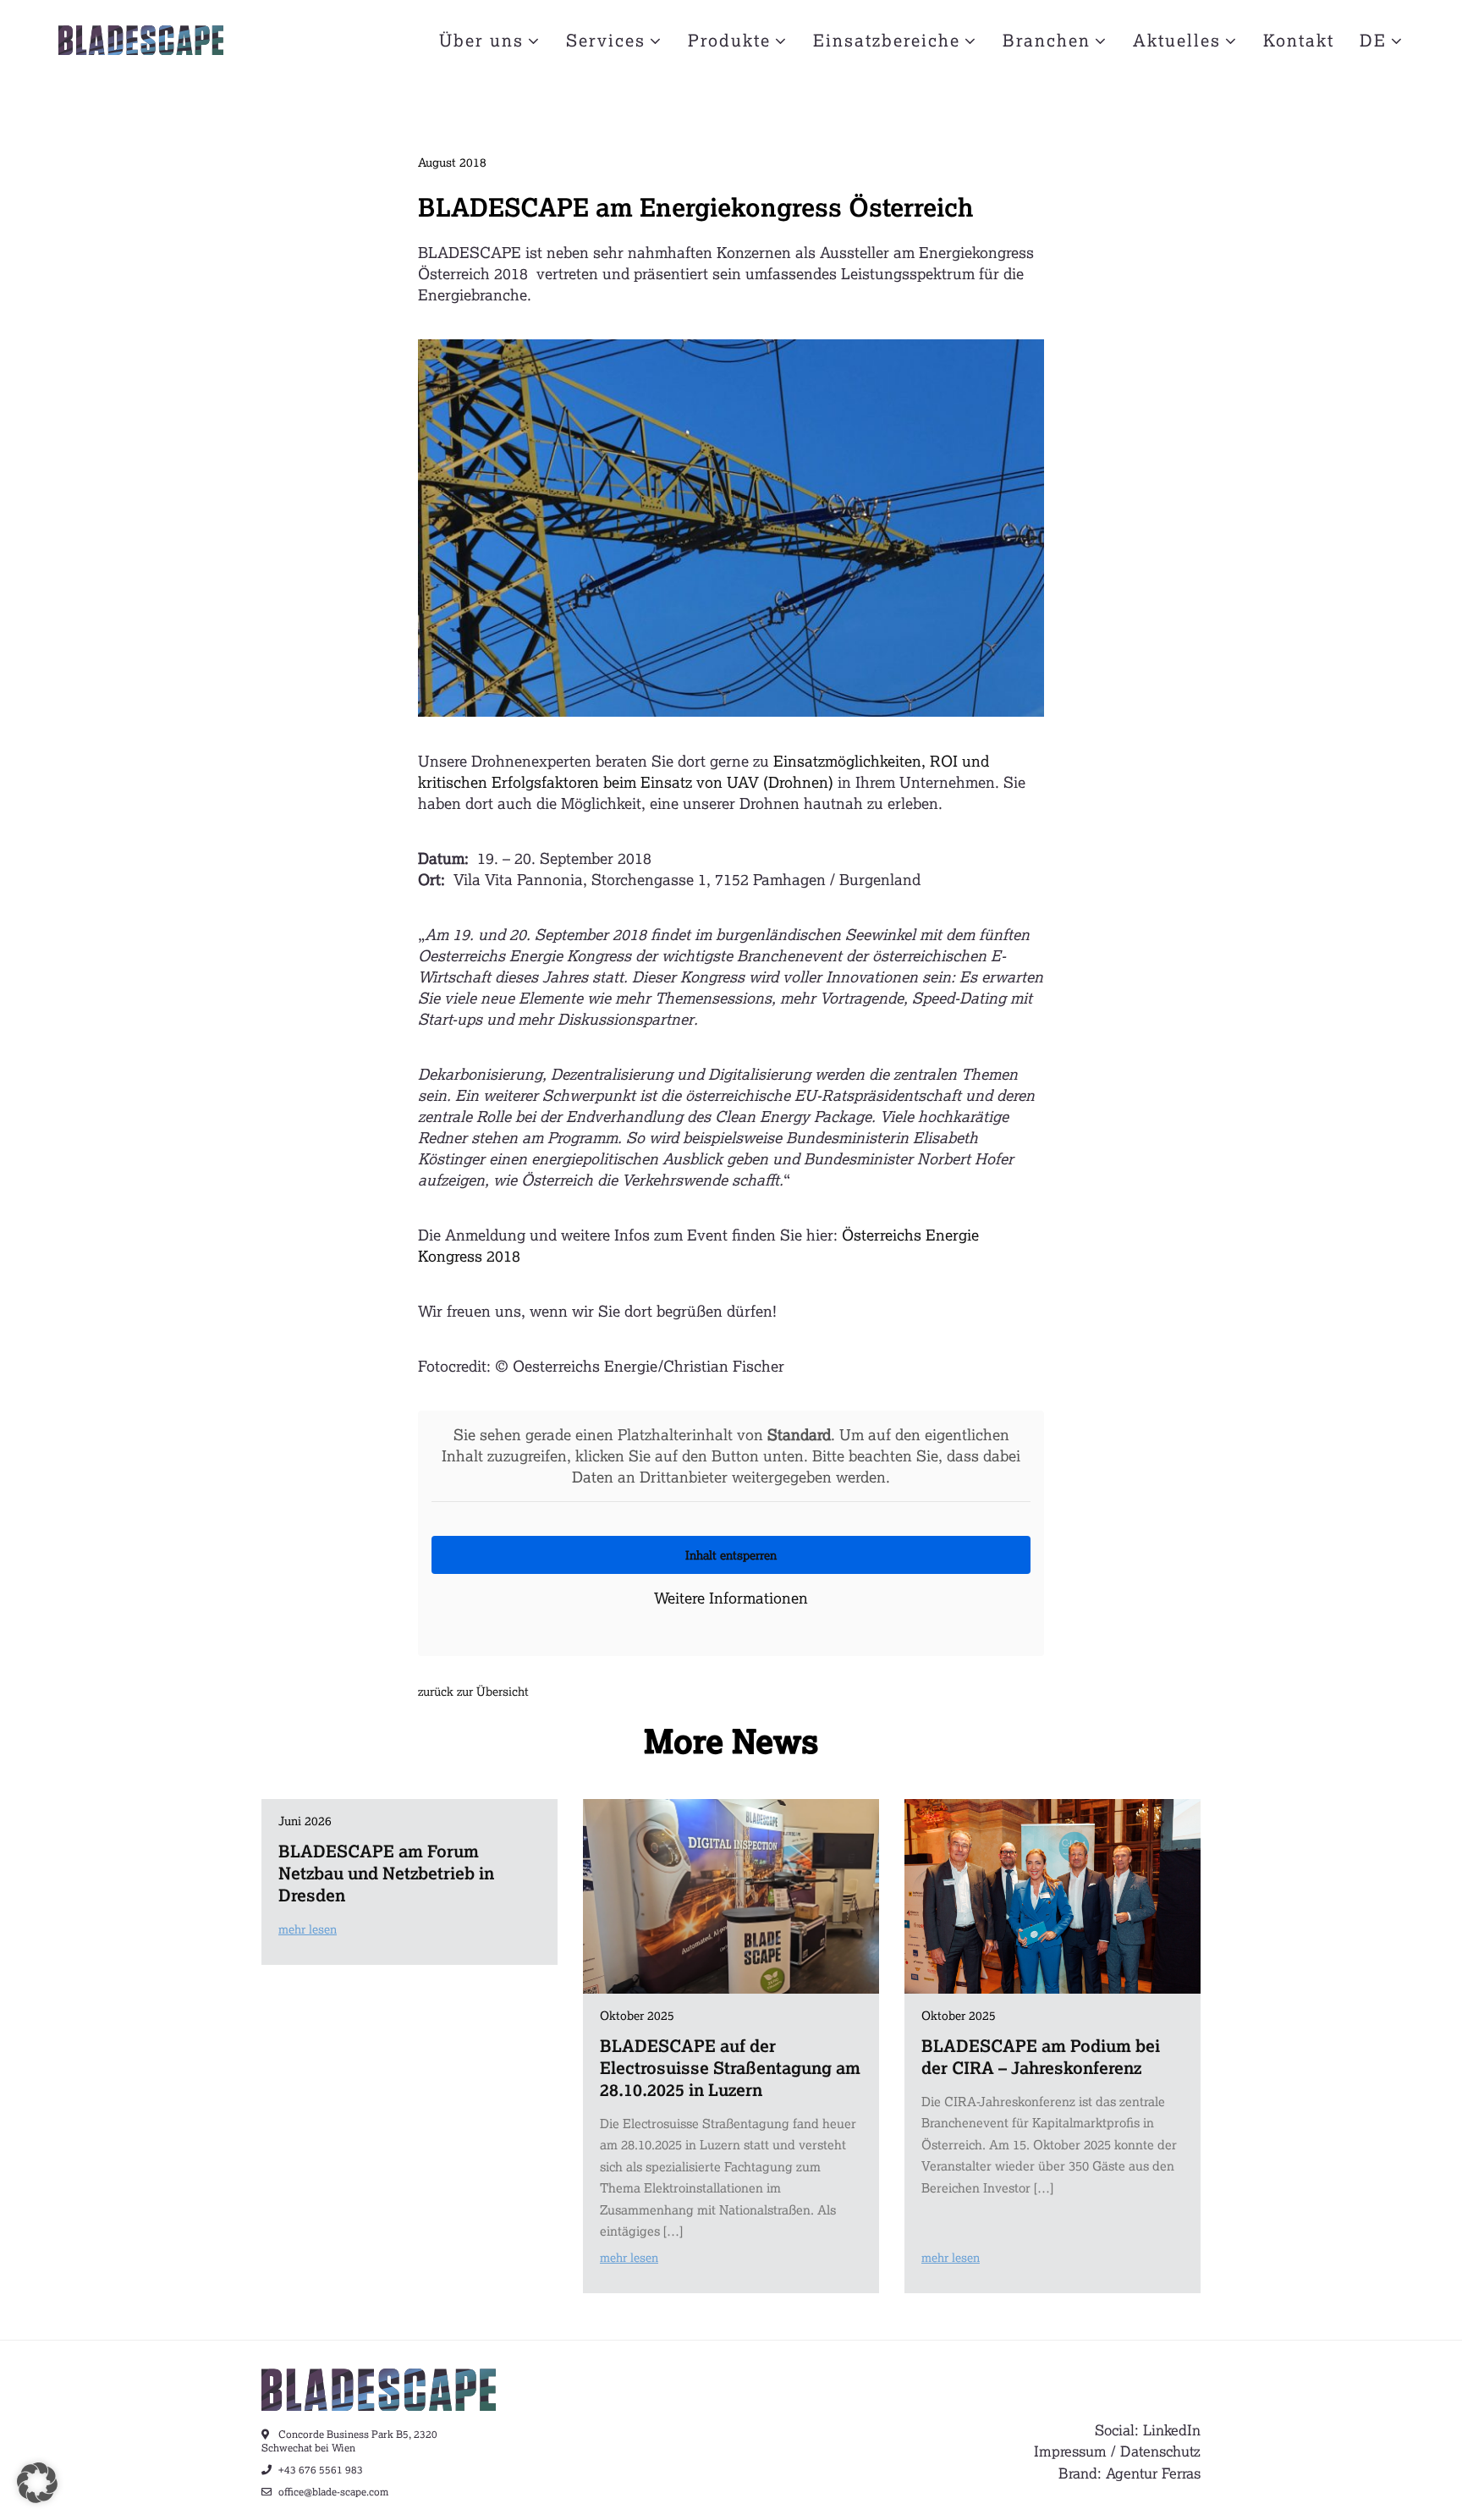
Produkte (729, 40)
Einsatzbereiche (887, 40)
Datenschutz (1160, 2451)
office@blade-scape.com (332, 2492)
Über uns (481, 40)
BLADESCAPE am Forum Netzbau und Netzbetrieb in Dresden (386, 1873)
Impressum (1070, 2451)
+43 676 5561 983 (319, 2470)
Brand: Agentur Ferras (1129, 2473)
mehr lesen (308, 1929)
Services (606, 40)
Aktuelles (1177, 40)
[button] (37, 2483)
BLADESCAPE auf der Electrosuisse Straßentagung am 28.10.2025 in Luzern (730, 2067)
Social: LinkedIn (1148, 2430)
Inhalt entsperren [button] (731, 1555)
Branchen (1047, 40)
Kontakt (1299, 40)
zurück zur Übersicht (473, 1691)
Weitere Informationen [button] (731, 1598)
